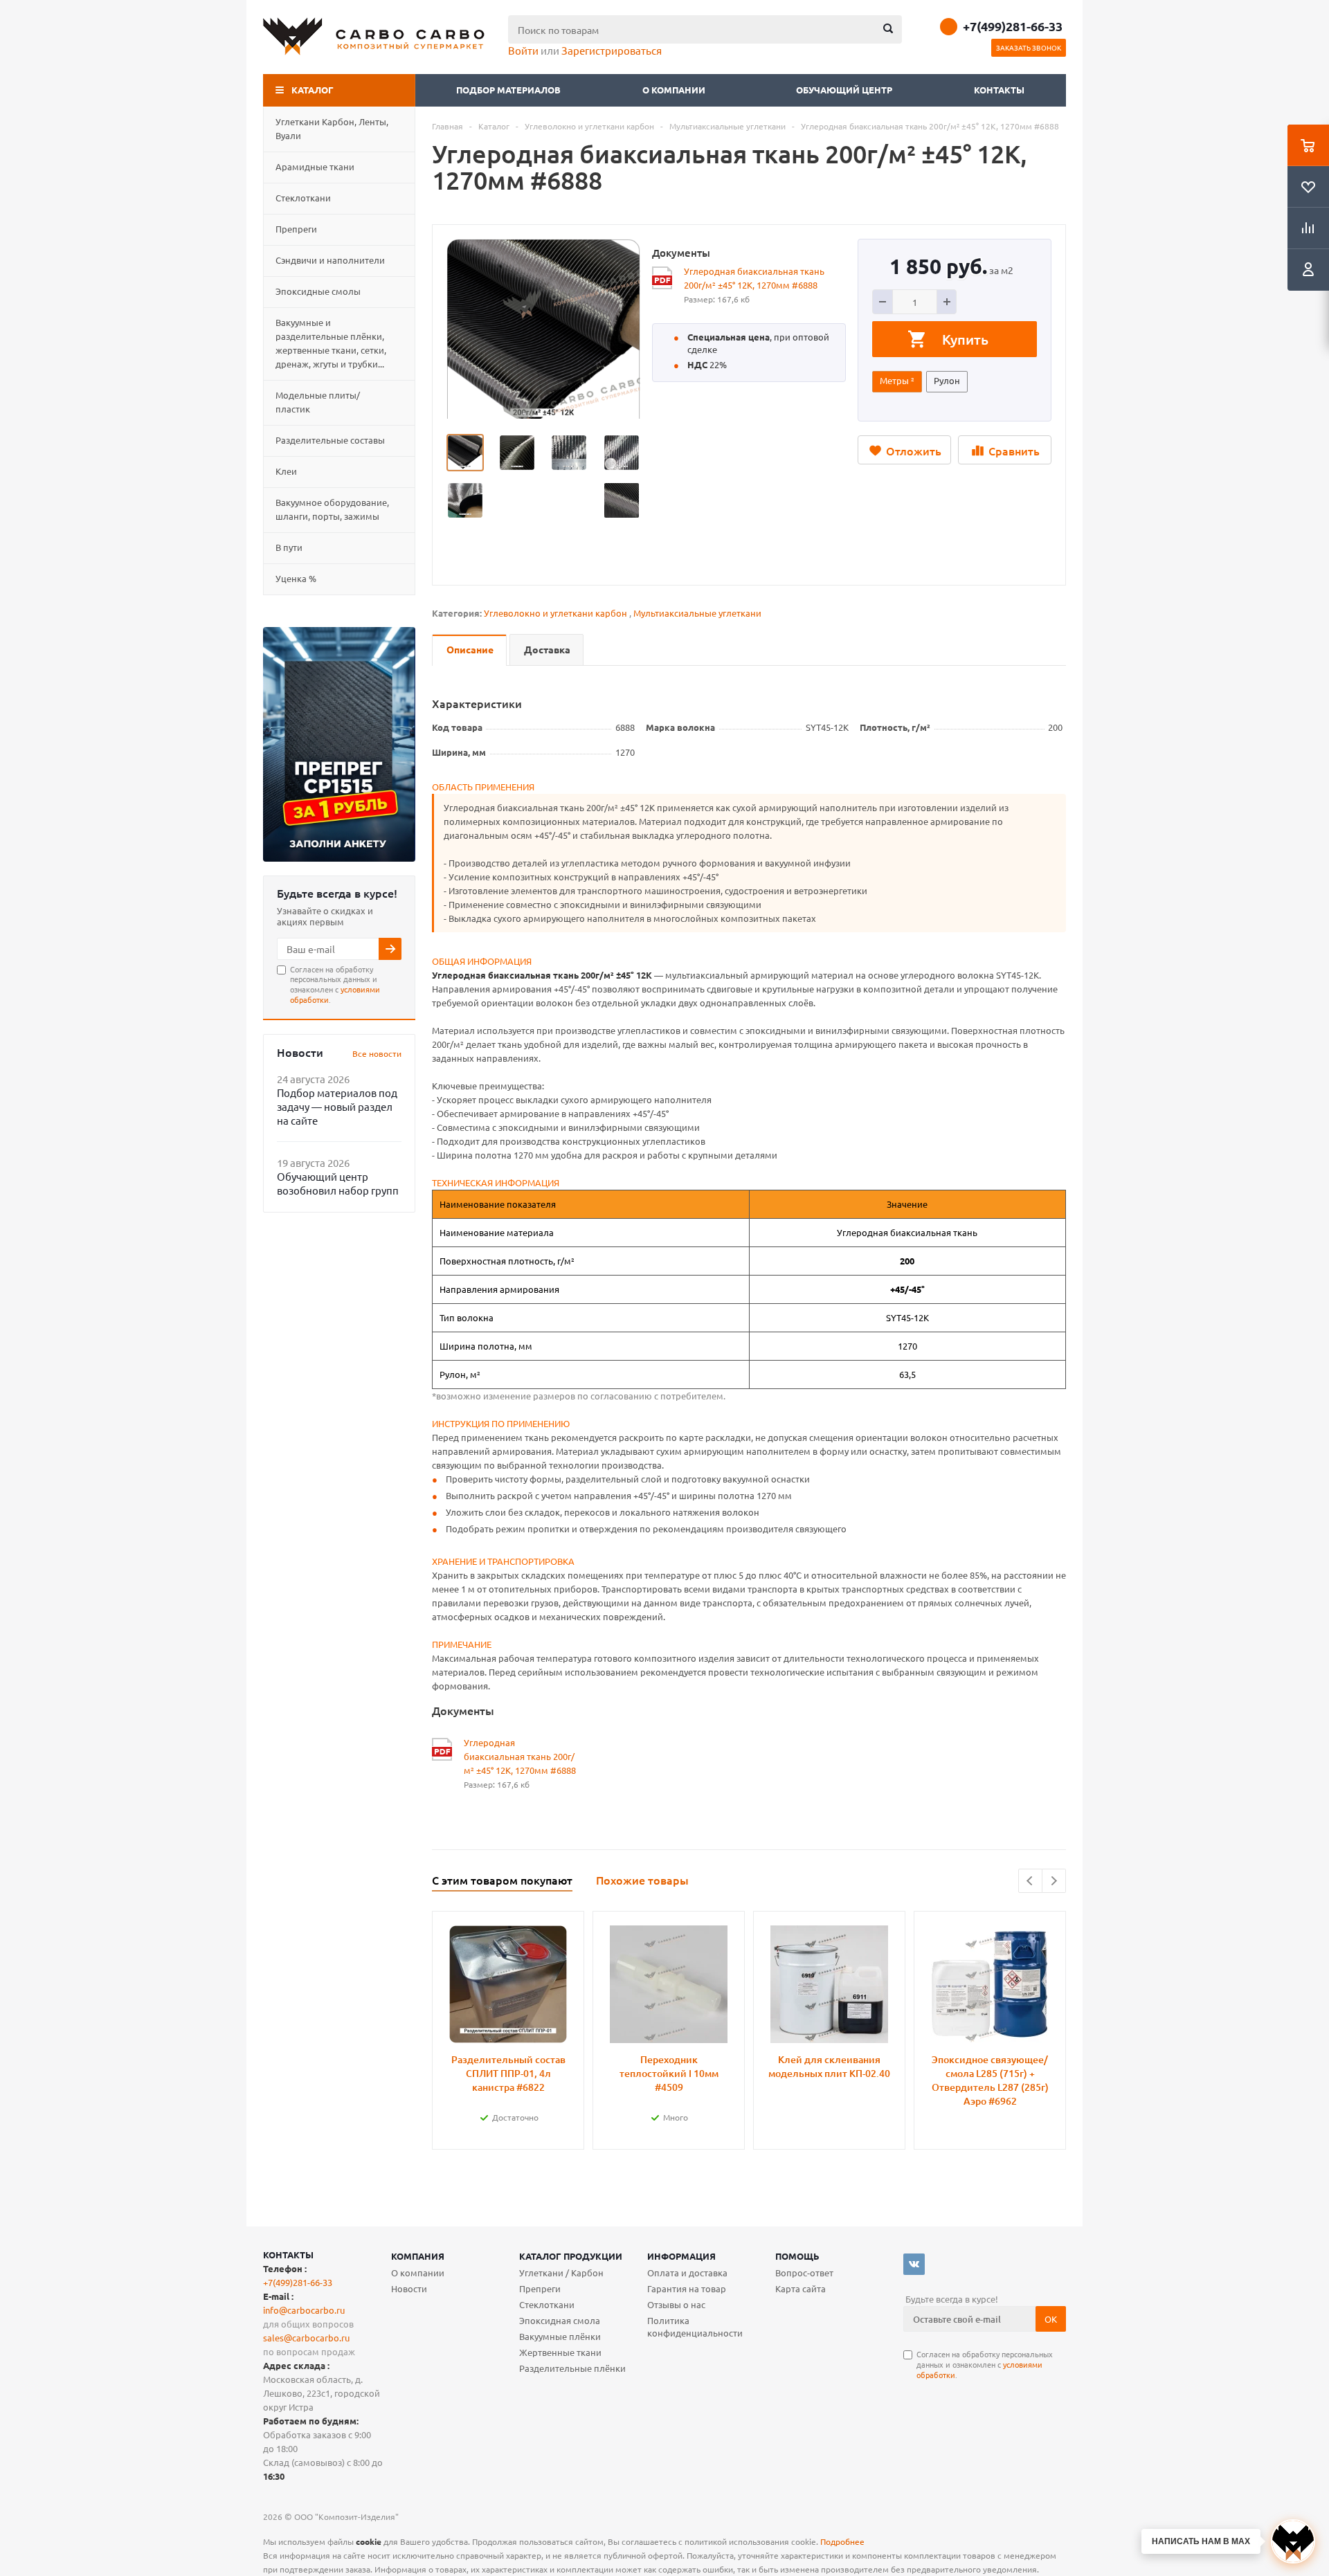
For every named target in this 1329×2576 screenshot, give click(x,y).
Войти (523, 50)
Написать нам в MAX (1201, 2541)
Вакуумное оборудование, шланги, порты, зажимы (332, 509)
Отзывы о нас (676, 2304)
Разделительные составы (330, 440)
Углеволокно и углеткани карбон (555, 613)
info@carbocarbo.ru (304, 2310)
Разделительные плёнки (572, 2368)
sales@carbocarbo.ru (306, 2338)
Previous (1030, 1881)
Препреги (296, 229)
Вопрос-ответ (804, 2273)
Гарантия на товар (687, 2288)
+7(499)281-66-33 (1013, 26)
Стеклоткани (303, 198)
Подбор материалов (508, 90)
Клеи (286, 471)
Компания (418, 2256)
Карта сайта (801, 2288)
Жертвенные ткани (560, 2352)
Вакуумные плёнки (560, 2336)
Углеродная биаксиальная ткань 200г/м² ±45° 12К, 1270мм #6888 (754, 278)
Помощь (797, 2256)
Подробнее (842, 2541)
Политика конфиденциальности (695, 2326)
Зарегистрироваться (612, 50)
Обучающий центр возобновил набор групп (338, 1183)
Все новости (377, 1053)
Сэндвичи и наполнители (330, 260)
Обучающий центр (844, 90)
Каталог (313, 90)
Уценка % (296, 578)
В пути (289, 547)
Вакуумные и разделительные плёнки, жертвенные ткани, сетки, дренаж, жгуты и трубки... (331, 343)
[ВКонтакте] (914, 2264)
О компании (675, 90)
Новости (409, 2288)
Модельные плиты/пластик (318, 402)
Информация (681, 2256)
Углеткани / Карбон (561, 2273)
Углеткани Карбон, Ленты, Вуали (332, 128)
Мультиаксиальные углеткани (697, 613)
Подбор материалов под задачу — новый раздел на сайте (337, 1106)
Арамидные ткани (315, 166)
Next (1054, 1881)
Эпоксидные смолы (318, 291)
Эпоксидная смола (560, 2320)
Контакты (999, 90)
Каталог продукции (571, 2256)
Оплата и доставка (687, 2273)
